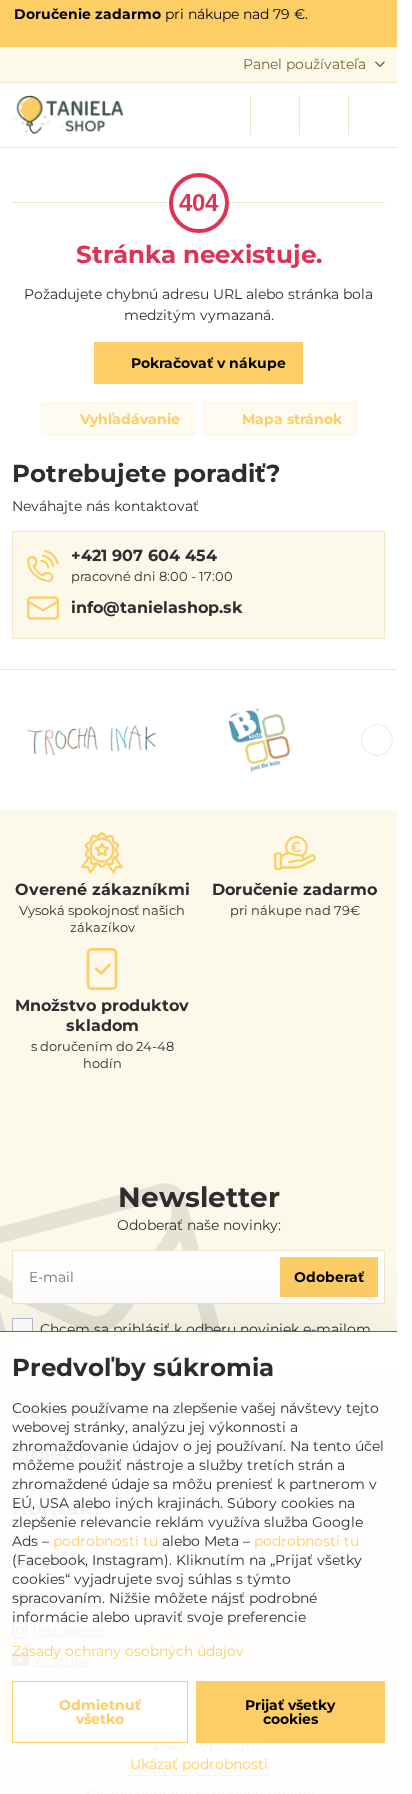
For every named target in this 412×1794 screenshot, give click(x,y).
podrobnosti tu (105, 1541)
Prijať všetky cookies (290, 1712)
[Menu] (373, 115)
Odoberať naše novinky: (199, 1225)
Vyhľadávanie (128, 419)
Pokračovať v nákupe (206, 363)
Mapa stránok (290, 419)
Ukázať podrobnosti (199, 1764)
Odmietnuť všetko (100, 1712)
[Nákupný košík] (324, 115)
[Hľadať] (275, 115)
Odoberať (329, 1277)
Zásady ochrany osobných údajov (128, 1651)
